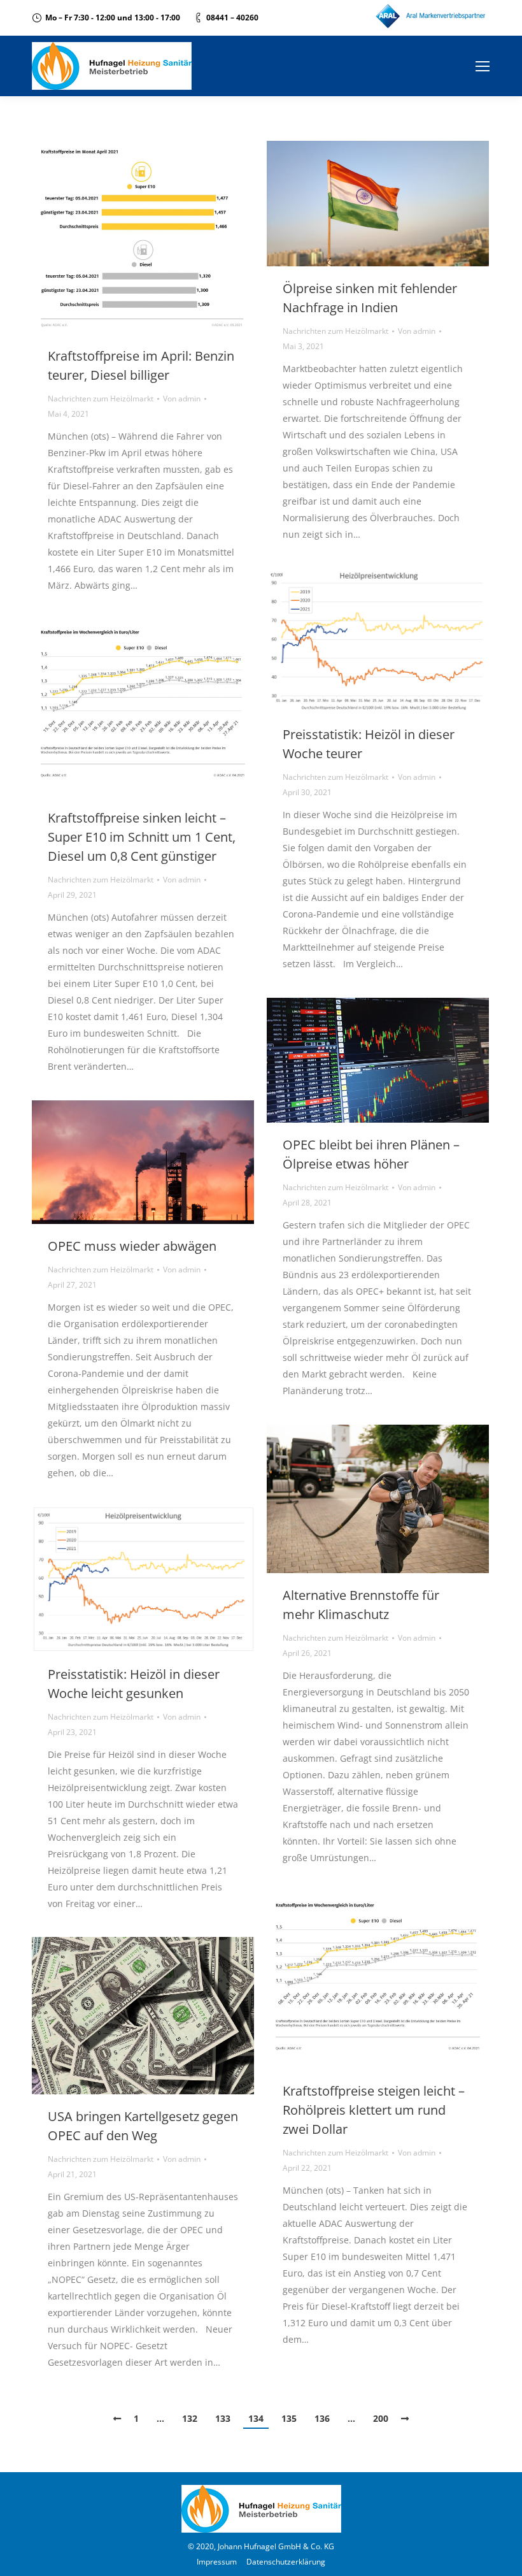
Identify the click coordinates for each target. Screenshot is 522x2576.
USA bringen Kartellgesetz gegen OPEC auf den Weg (143, 2126)
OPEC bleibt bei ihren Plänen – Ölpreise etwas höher (371, 1154)
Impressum (217, 2562)
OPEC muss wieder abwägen (132, 1246)
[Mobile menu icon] (483, 66)
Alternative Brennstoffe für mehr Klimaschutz (361, 1605)
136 (322, 2418)
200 (381, 2418)
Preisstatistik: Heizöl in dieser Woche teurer (369, 744)
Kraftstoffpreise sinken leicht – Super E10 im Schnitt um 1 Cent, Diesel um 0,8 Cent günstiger (142, 837)
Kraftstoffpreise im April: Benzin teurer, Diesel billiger (141, 365)
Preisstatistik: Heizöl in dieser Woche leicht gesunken (134, 1684)
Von (182, 399)
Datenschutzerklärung (286, 2562)
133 (223, 2418)
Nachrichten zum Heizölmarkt (101, 399)
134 (256, 2418)
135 (289, 2418)
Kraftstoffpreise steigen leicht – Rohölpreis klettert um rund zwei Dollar (374, 2110)
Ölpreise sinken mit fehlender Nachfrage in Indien (370, 298)
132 (190, 2418)
